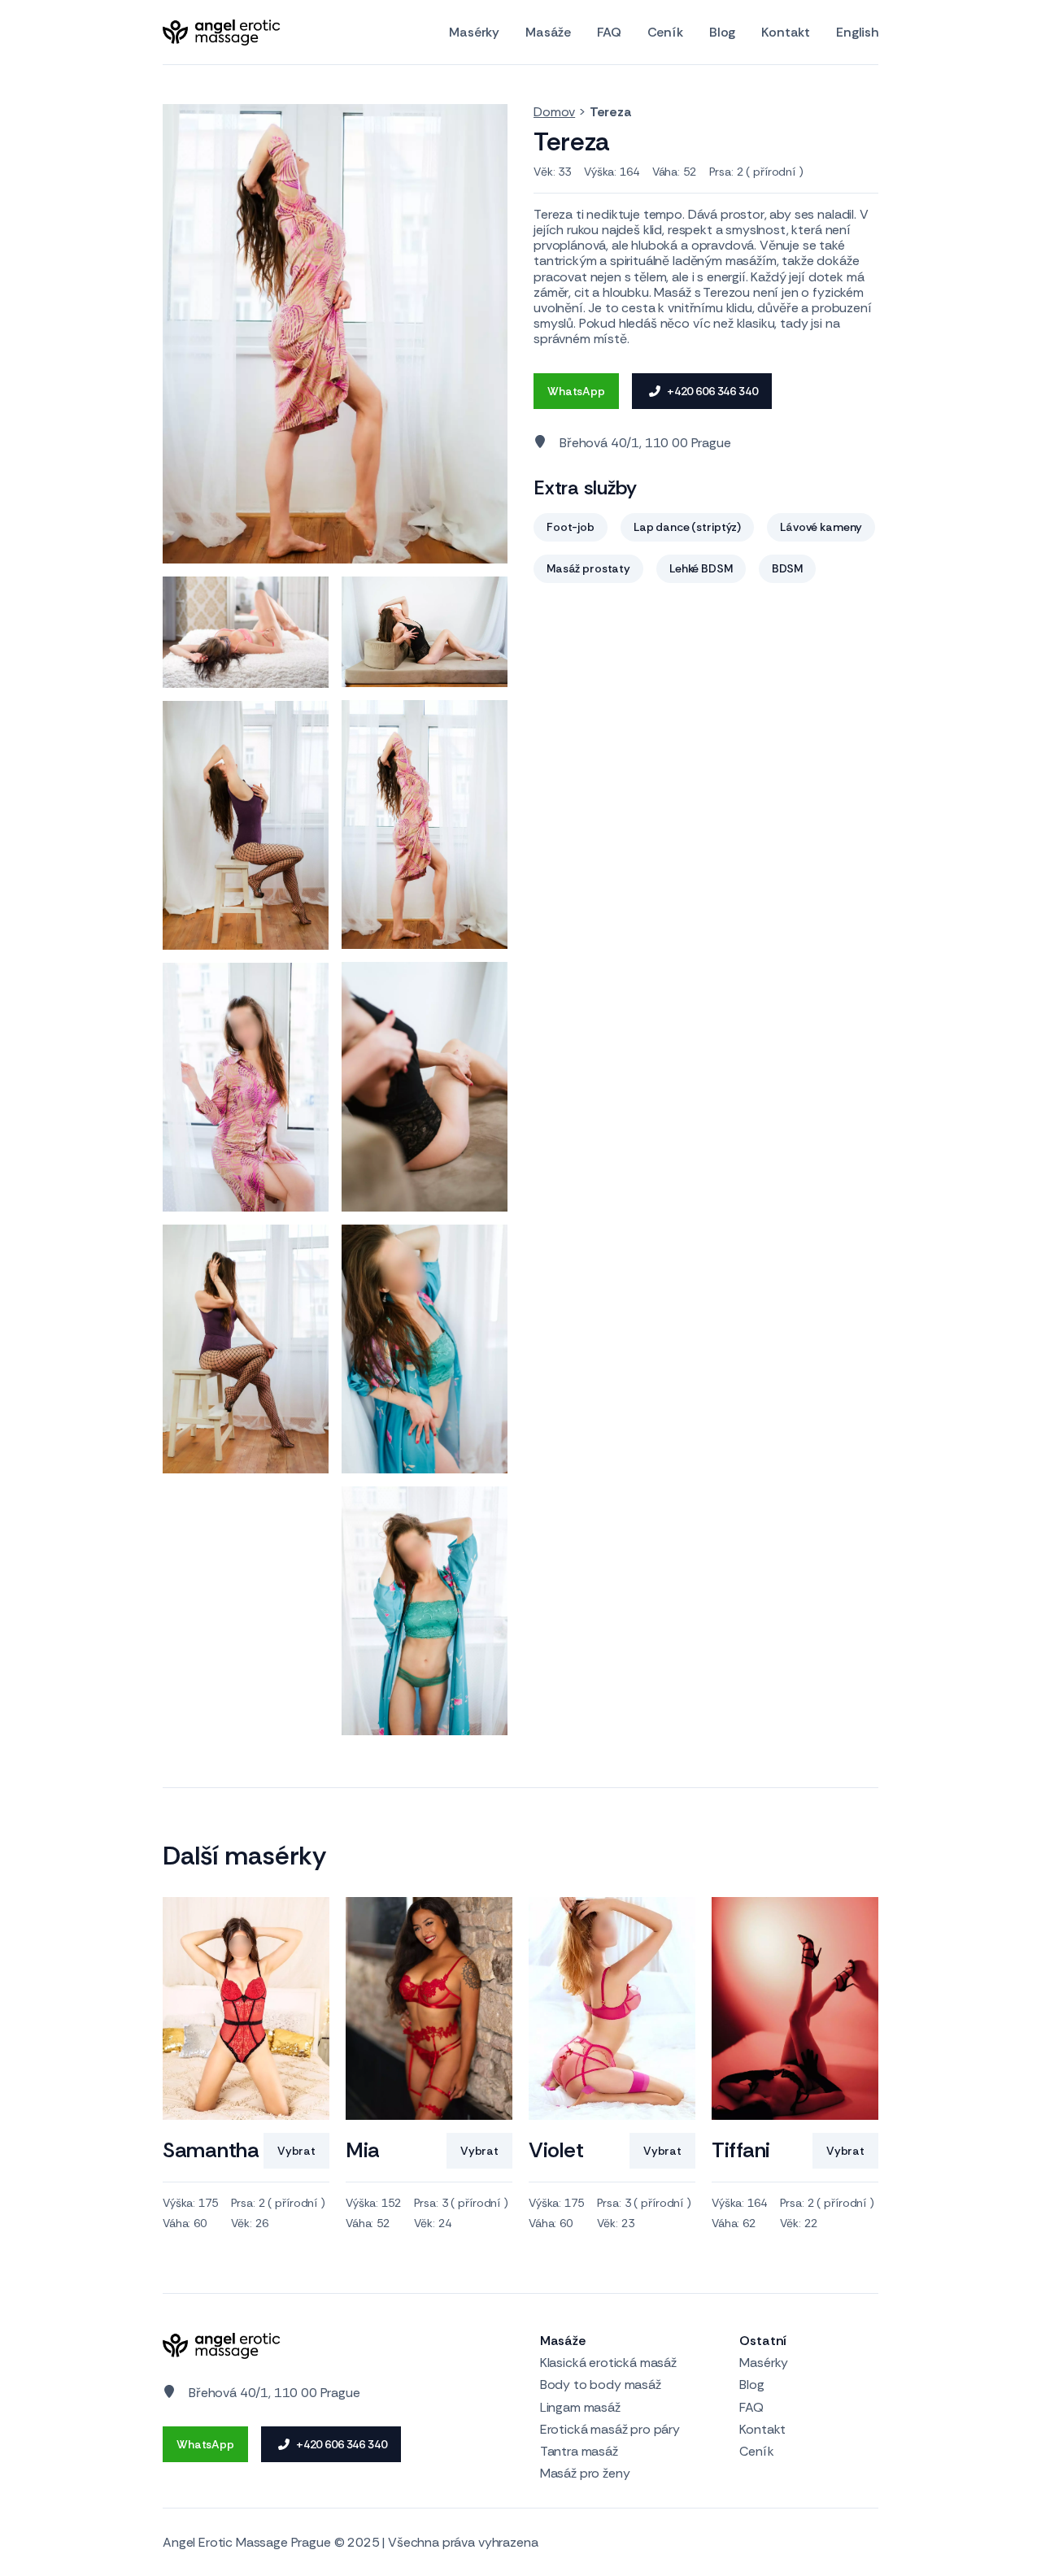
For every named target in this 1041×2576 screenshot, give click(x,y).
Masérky (474, 33)
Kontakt (786, 33)
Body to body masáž (601, 2385)
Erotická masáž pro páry (610, 2429)
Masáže (548, 33)
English (857, 33)
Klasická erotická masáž (608, 2363)
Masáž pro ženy (585, 2473)
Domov (554, 112)
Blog (722, 33)
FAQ (609, 33)
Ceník (665, 33)
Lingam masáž (580, 2407)
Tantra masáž (579, 2451)
